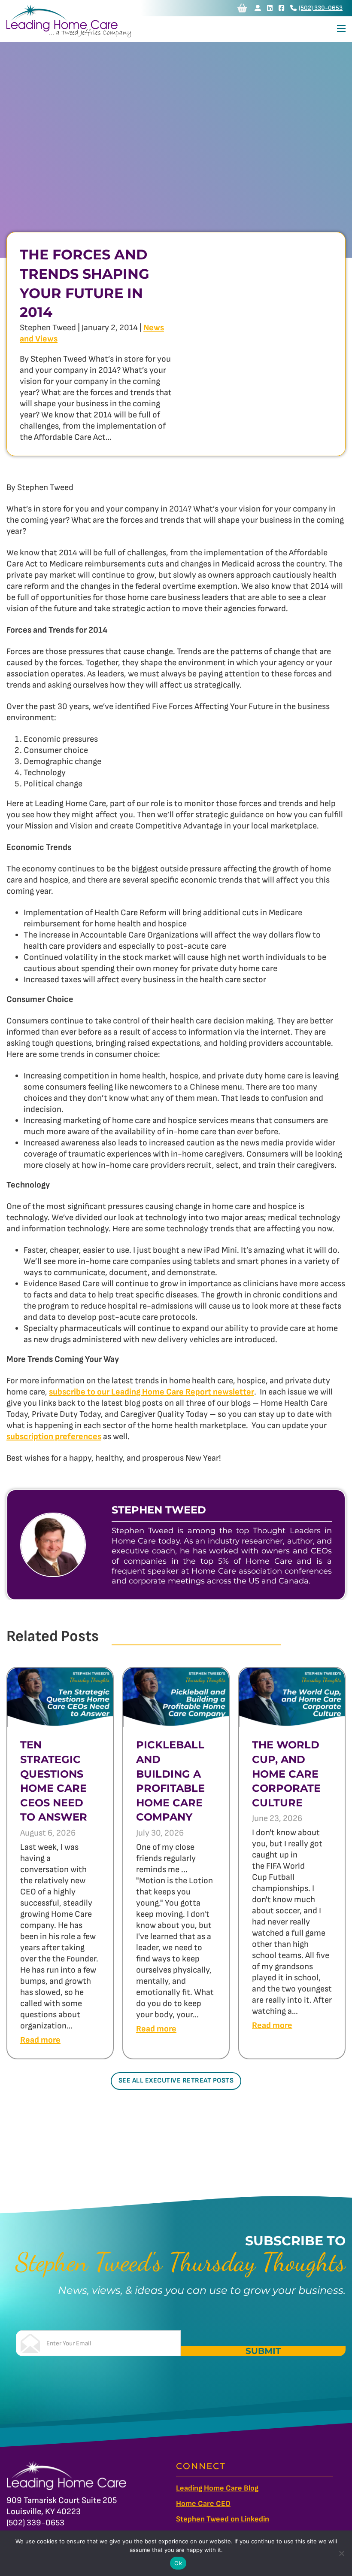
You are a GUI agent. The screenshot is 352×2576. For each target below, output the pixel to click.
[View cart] (242, 8)
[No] (341, 2553)
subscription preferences (54, 1437)
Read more (40, 2040)
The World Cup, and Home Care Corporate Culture (286, 1774)
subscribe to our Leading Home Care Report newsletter (152, 1392)
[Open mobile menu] (341, 28)
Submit (263, 2351)
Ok (178, 2563)
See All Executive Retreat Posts (176, 2081)
